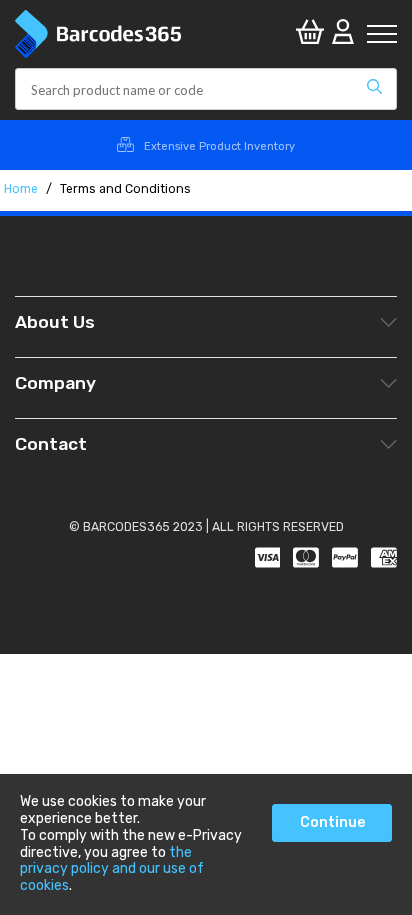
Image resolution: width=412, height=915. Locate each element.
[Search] (374, 89)
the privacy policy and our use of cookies (112, 869)
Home (22, 189)
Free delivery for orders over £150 (220, 146)
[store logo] (153, 34)
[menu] (382, 34)
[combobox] (206, 89)
